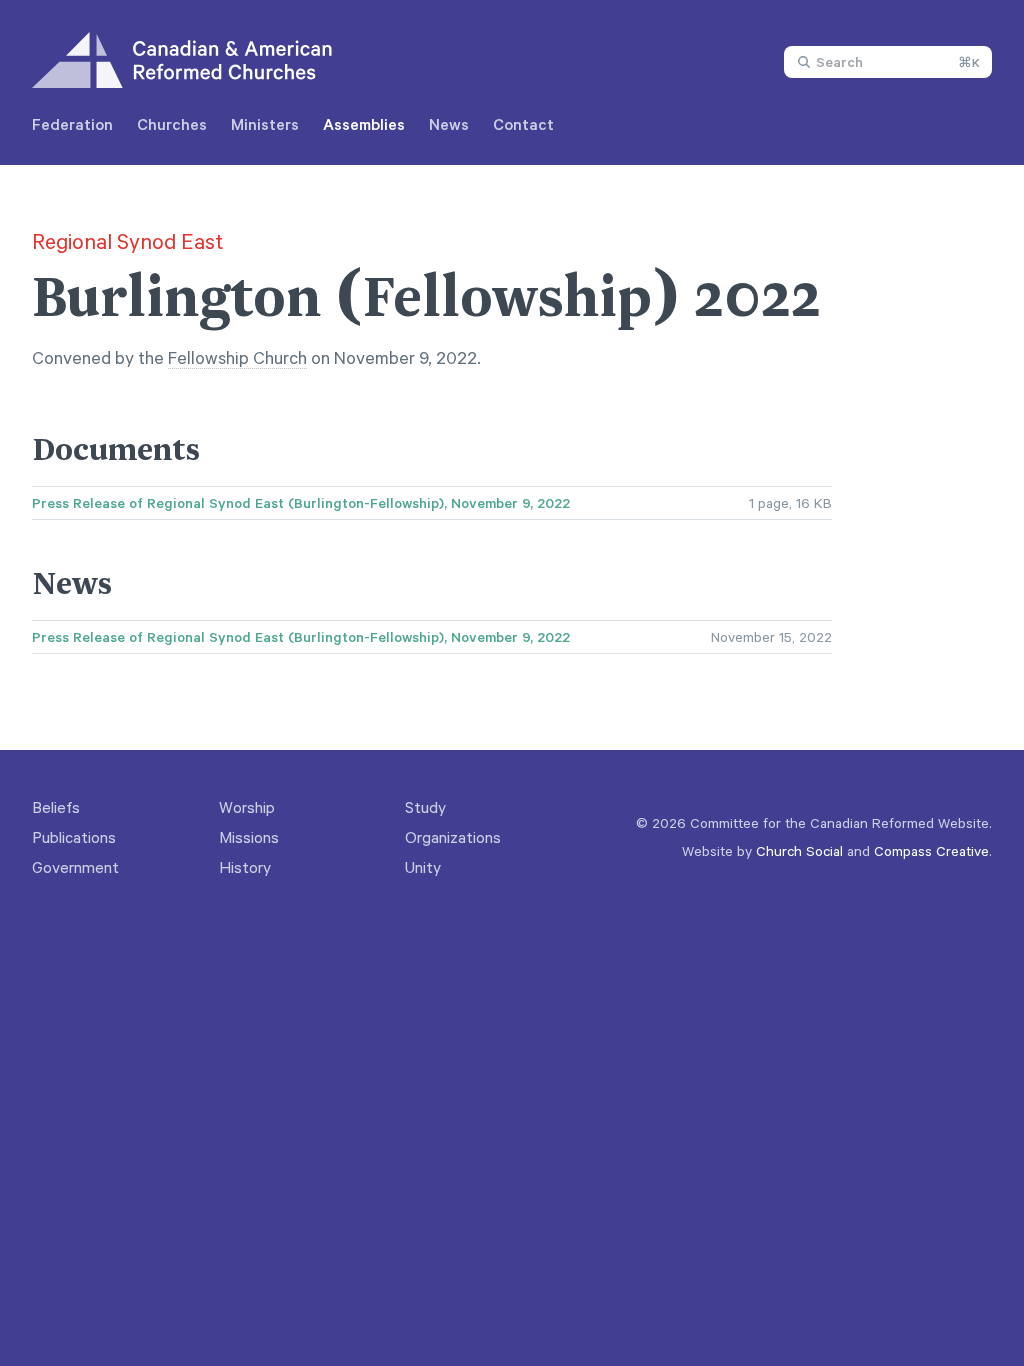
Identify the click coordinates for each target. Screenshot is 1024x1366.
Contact (523, 124)
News (449, 124)
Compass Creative (931, 850)
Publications (74, 837)
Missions (249, 837)
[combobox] (888, 62)
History (245, 867)
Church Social (799, 850)
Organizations (453, 837)
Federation (72, 124)
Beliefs (56, 807)
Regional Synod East (127, 241)
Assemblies (364, 124)
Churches (172, 124)
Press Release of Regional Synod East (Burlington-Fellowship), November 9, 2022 (301, 503)
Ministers (265, 124)
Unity (423, 867)
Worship (247, 807)
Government (75, 867)
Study (425, 807)
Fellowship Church (237, 357)
